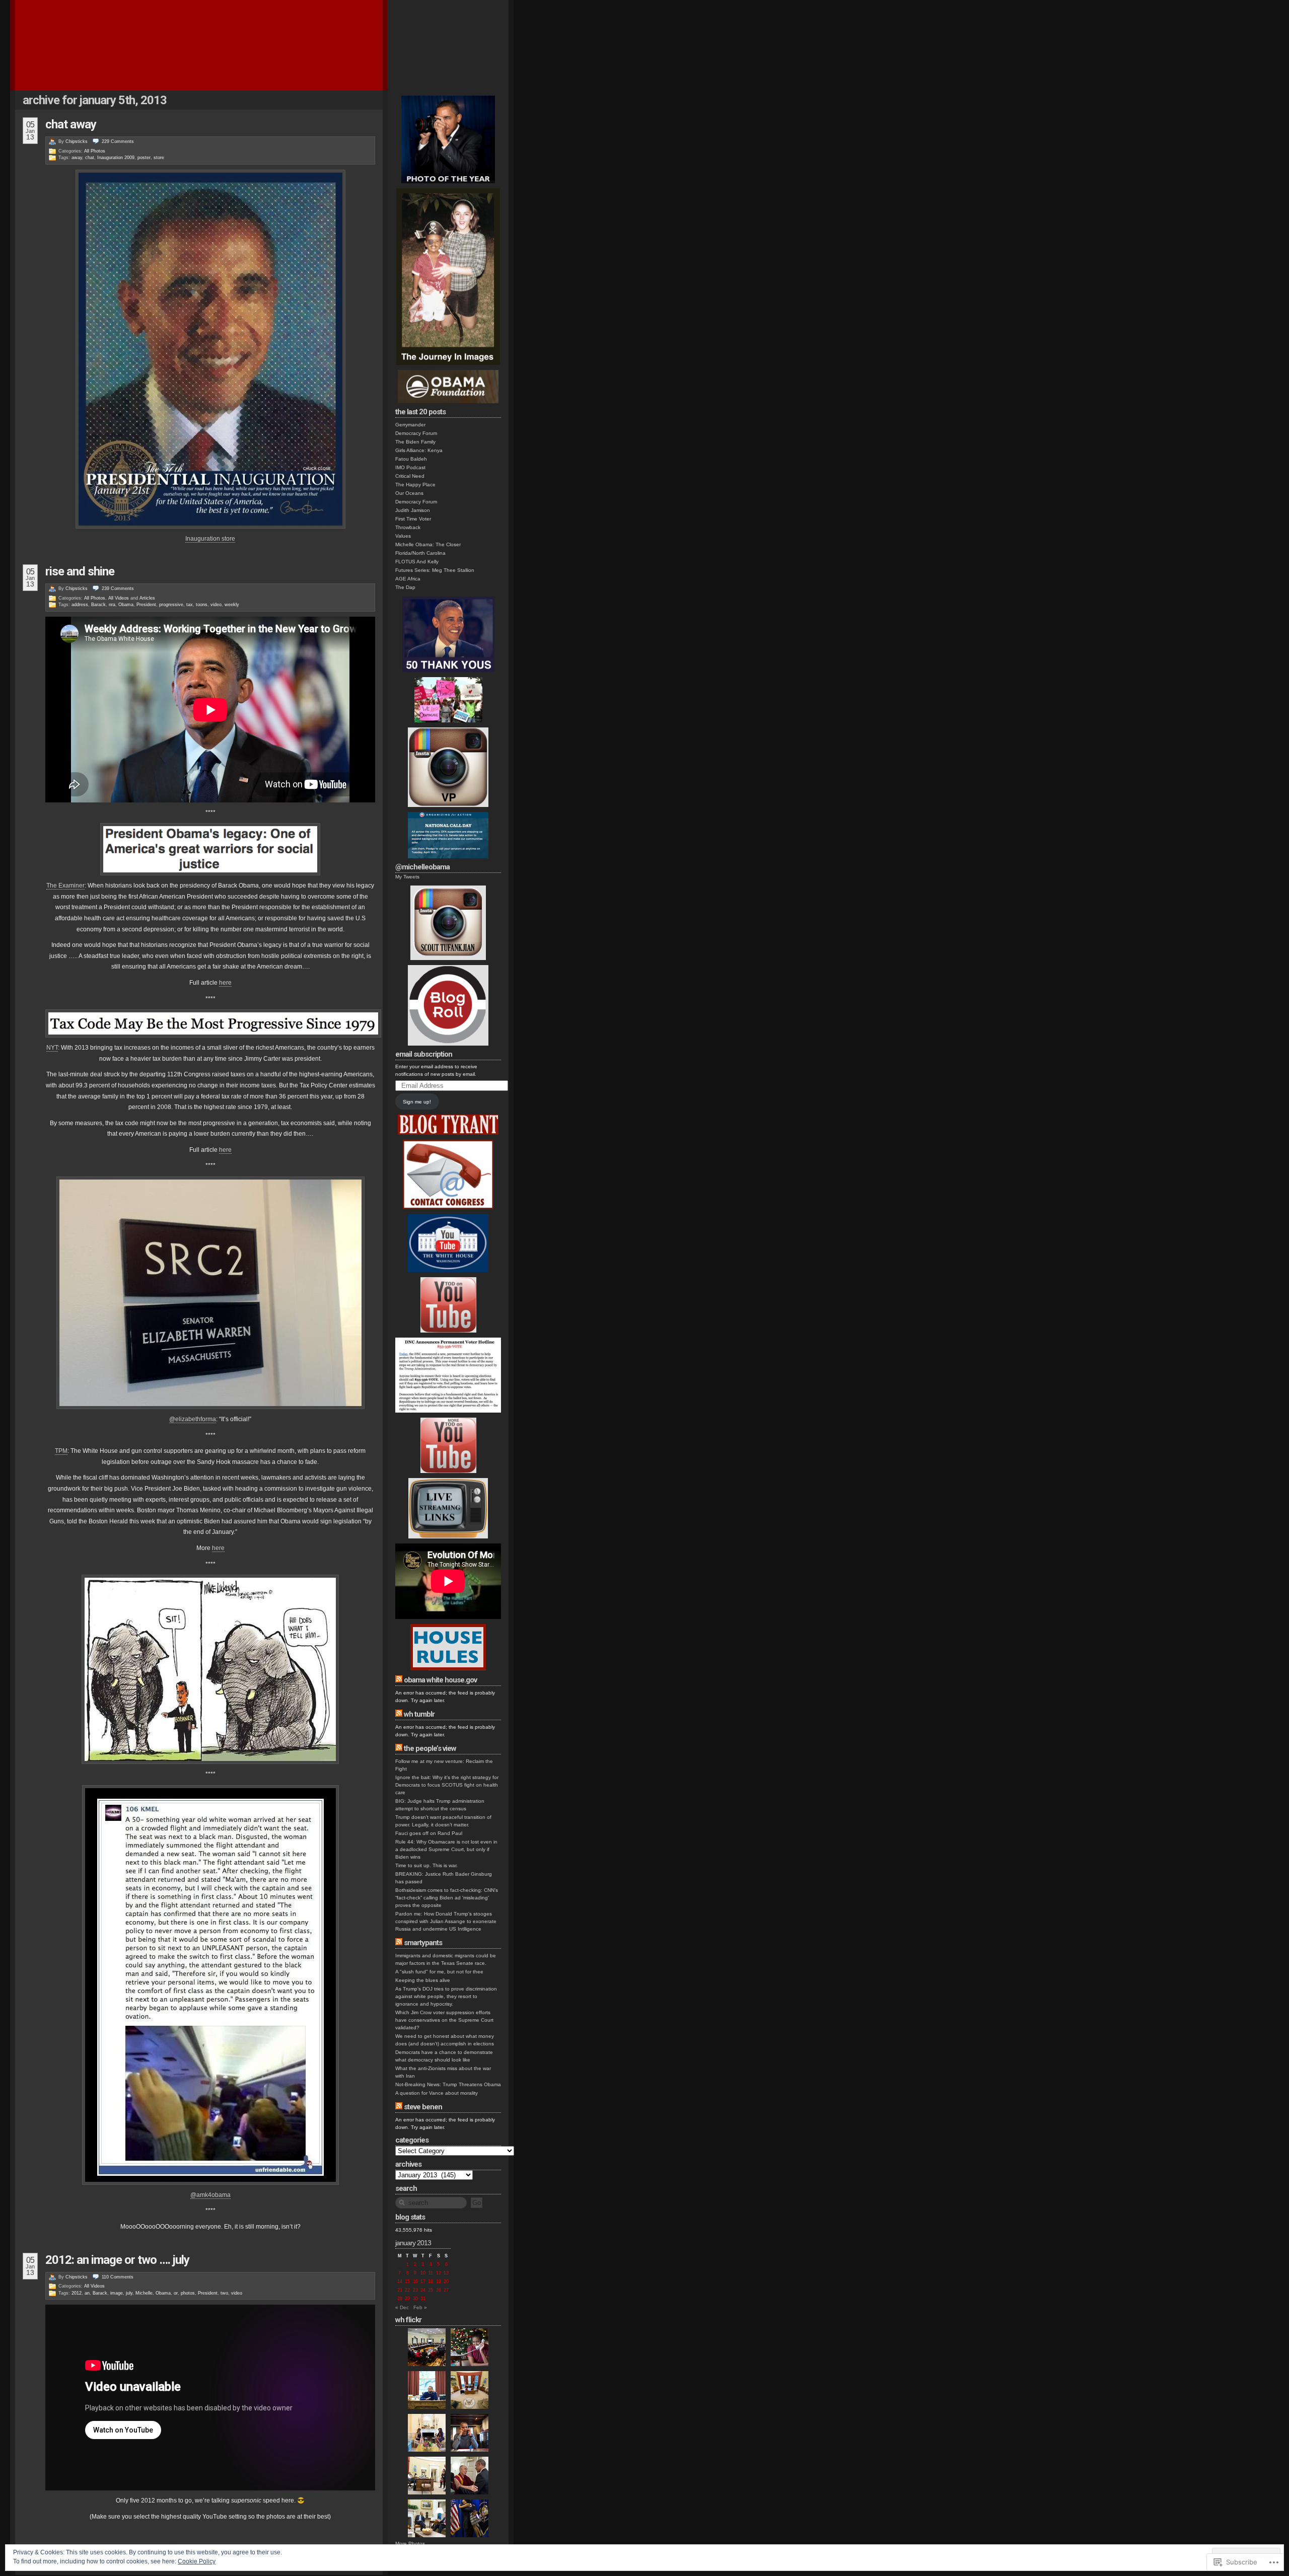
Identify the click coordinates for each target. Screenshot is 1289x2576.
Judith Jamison (413, 510)
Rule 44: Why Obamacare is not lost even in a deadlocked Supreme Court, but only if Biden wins (446, 1849)
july (129, 2293)
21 (400, 2290)
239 (118, 588)
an (87, 2293)
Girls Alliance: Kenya (419, 450)
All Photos (95, 151)
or (176, 2293)
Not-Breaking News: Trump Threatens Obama (448, 2084)
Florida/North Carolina (420, 553)
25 (431, 2290)
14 (400, 2281)
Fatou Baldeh (411, 459)
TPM (61, 1451)
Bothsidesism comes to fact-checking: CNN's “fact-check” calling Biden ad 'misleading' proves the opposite (447, 1898)
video (216, 605)
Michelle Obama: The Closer (428, 544)
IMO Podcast (410, 467)
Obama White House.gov (440, 1680)
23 (415, 2290)
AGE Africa (408, 579)
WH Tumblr (419, 1714)
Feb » (420, 2307)
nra (112, 605)
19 (439, 2281)
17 (423, 2281)
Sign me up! (417, 1102)
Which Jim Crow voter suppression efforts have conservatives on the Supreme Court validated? (444, 2020)
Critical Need (410, 476)
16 (415, 2281)
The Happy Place (415, 485)
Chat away (71, 124)
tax (190, 605)
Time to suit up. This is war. (426, 1865)
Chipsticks (77, 141)
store (159, 158)
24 (423, 2290)
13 (446, 2273)
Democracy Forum (416, 433)
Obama (126, 605)
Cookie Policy (197, 2561)
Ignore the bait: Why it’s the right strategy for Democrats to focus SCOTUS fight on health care (447, 1785)
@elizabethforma (193, 1419)
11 (431, 2273)
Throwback (408, 527)
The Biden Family (415, 442)
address (80, 605)
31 (423, 2299)
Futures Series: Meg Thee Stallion (435, 570)
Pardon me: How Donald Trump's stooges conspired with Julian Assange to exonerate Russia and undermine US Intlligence (446, 1921)
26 (439, 2290)
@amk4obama (210, 2195)
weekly (232, 605)
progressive (171, 605)
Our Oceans (409, 493)
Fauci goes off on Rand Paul (429, 1833)
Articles (147, 598)
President (146, 605)
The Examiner (65, 886)
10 (423, 2273)
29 (407, 2299)
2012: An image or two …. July (117, 2260)
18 (431, 2281)
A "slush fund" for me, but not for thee (439, 1972)
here (225, 983)
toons (202, 605)
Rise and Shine (80, 571)
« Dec (402, 2307)
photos (188, 2293)
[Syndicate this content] (399, 1680)
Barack (98, 605)
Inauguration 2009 (116, 158)
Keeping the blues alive (423, 1980)
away (77, 158)
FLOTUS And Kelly (417, 562)
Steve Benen (423, 2107)
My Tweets (407, 877)
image (117, 2293)
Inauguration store (210, 539)
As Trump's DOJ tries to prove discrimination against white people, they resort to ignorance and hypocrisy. (446, 1996)
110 (118, 2277)
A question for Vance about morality (437, 2093)
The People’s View (430, 1748)
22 (407, 2290)
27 (446, 2290)
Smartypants (423, 1943)
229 (118, 141)
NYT (52, 1048)
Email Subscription (424, 1054)
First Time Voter (413, 519)
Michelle (144, 2293)
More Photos (410, 2544)
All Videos (119, 598)
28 (400, 2299)
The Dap (405, 587)
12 (439, 2273)
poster (144, 158)
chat (90, 158)
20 (446, 2281)
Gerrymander (410, 425)
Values (403, 536)
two (224, 2293)
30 (415, 2299)
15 (407, 2281)
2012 (77, 2293)
